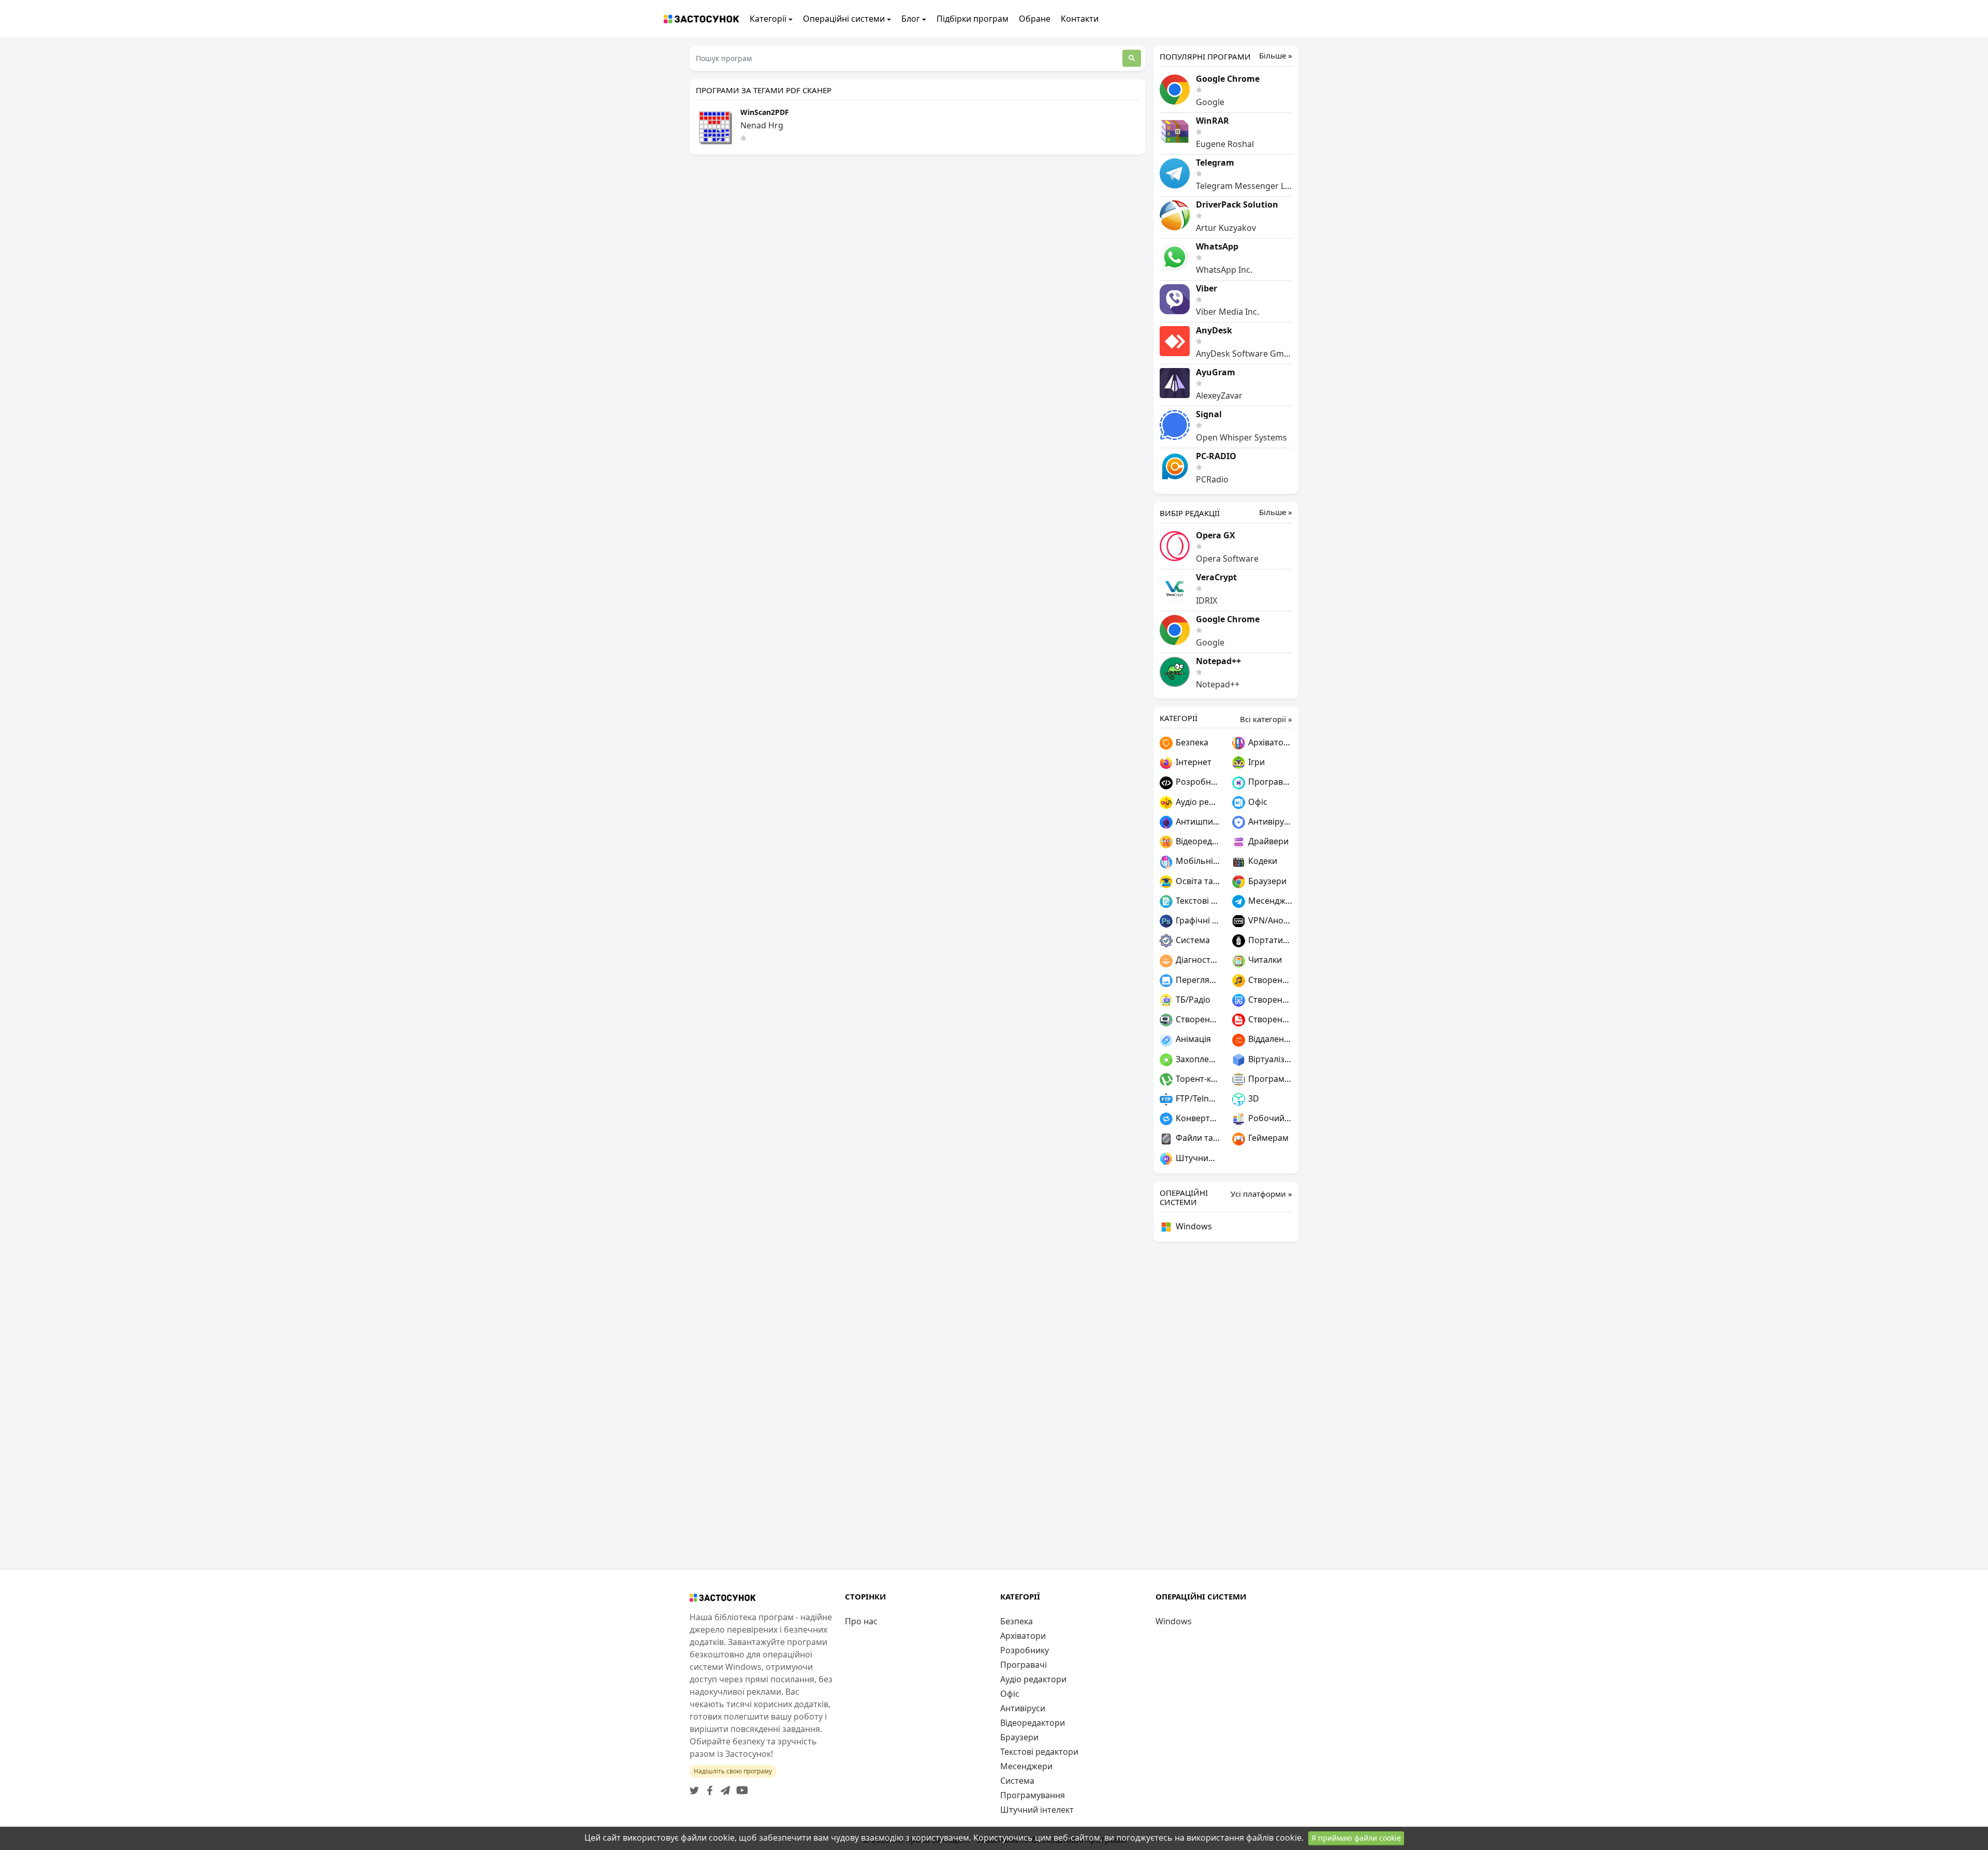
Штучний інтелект (1197, 1158)
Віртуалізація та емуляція (1269, 1059)
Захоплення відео (1197, 1059)
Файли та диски (1197, 1138)
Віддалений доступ (1269, 1039)
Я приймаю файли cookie (1356, 1838)
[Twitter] (694, 1787)
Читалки (1264, 960)
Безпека (1191, 742)
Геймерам (1267, 1138)
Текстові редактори (1197, 901)
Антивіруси (1269, 821)
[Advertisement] (1226, 1405)
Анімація (1192, 1039)
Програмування (1269, 1079)
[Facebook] (708, 1787)
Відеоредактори (1197, 841)
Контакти (1080, 19)
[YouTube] (740, 1787)
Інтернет (1193, 762)
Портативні (1269, 940)
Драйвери (1267, 841)
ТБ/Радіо (1192, 1000)
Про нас (861, 1621)
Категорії (768, 19)
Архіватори (1269, 742)
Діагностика (1197, 960)
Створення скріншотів (1269, 1000)
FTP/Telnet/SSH (1197, 1098)
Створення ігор (1197, 1019)
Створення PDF (1269, 1019)
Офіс (1257, 802)
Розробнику (1197, 782)
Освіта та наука (1197, 881)
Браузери (1266, 881)
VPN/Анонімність (1269, 920)
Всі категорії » (1266, 719)
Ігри (1255, 762)
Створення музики (1269, 980)
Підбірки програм (973, 19)
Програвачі (1269, 782)
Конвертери (1197, 1118)
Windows (1193, 1226)
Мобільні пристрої (1197, 861)
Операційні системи (844, 19)
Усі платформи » (1261, 1194)
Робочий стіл (1269, 1118)
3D (1253, 1098)
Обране (1035, 19)
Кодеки (1262, 861)
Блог (911, 19)
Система (1192, 940)
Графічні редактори (1197, 920)
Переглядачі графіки (1197, 980)
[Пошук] (1132, 58)
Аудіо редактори (1197, 802)
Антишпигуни (1197, 821)
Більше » (1276, 56)
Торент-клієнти (1197, 1079)
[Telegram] (723, 1787)
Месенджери (1269, 901)
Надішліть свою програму (733, 1771)
